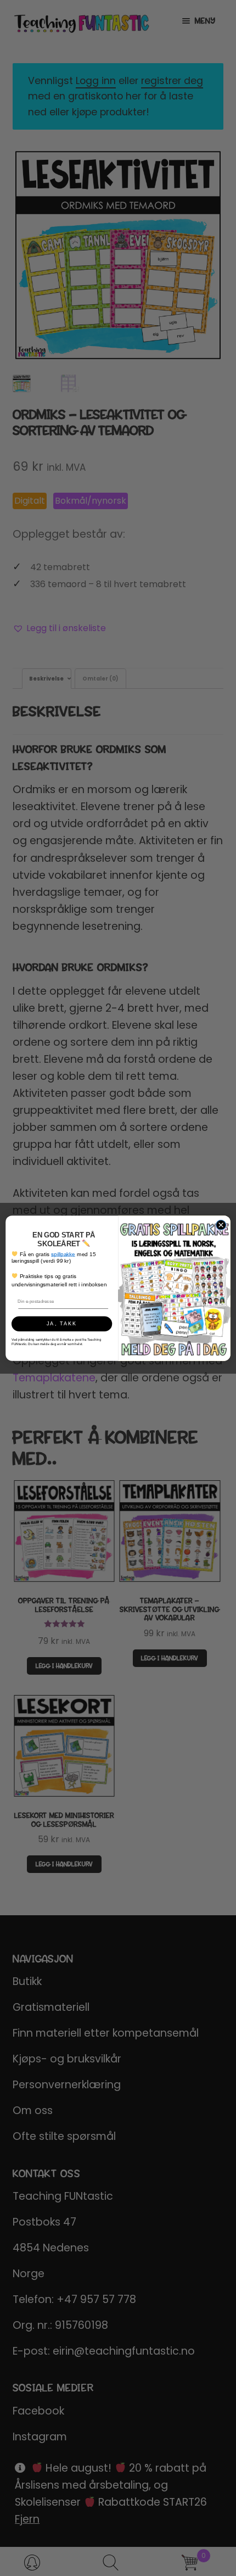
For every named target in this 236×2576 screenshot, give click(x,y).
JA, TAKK (62, 1324)
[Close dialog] (221, 1225)
